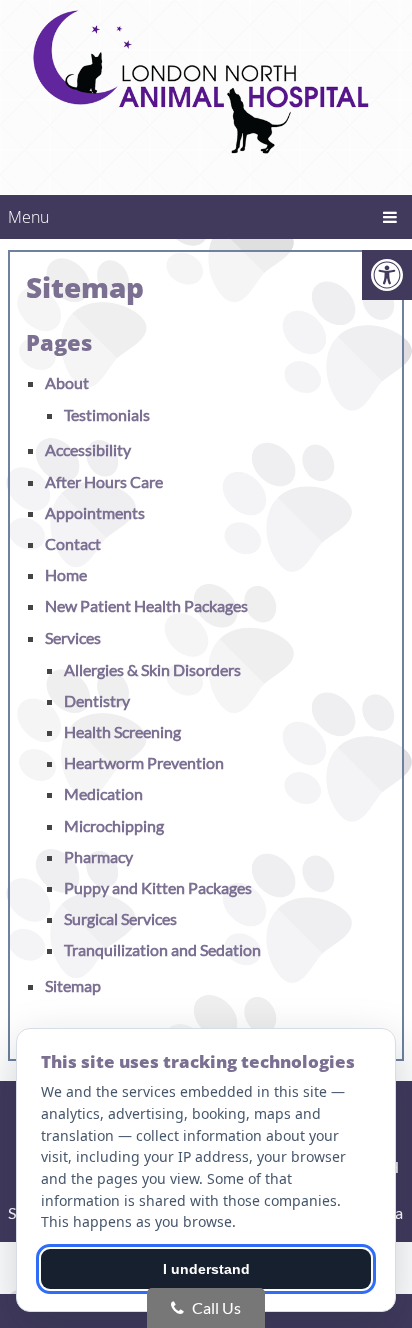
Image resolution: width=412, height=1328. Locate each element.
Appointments (95, 512)
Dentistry (97, 700)
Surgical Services (120, 918)
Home (66, 574)
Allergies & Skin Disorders (152, 669)
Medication (103, 793)
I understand (206, 1269)
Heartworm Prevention (144, 762)
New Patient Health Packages (146, 605)
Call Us (215, 1307)
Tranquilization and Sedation (162, 949)
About (67, 382)
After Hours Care (104, 481)
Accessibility (88, 449)
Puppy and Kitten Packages (158, 887)
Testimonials (107, 414)
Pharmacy (98, 856)
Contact (73, 543)
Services (73, 637)
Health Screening (122, 731)
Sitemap (73, 985)
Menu (28, 217)
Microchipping (114, 825)
